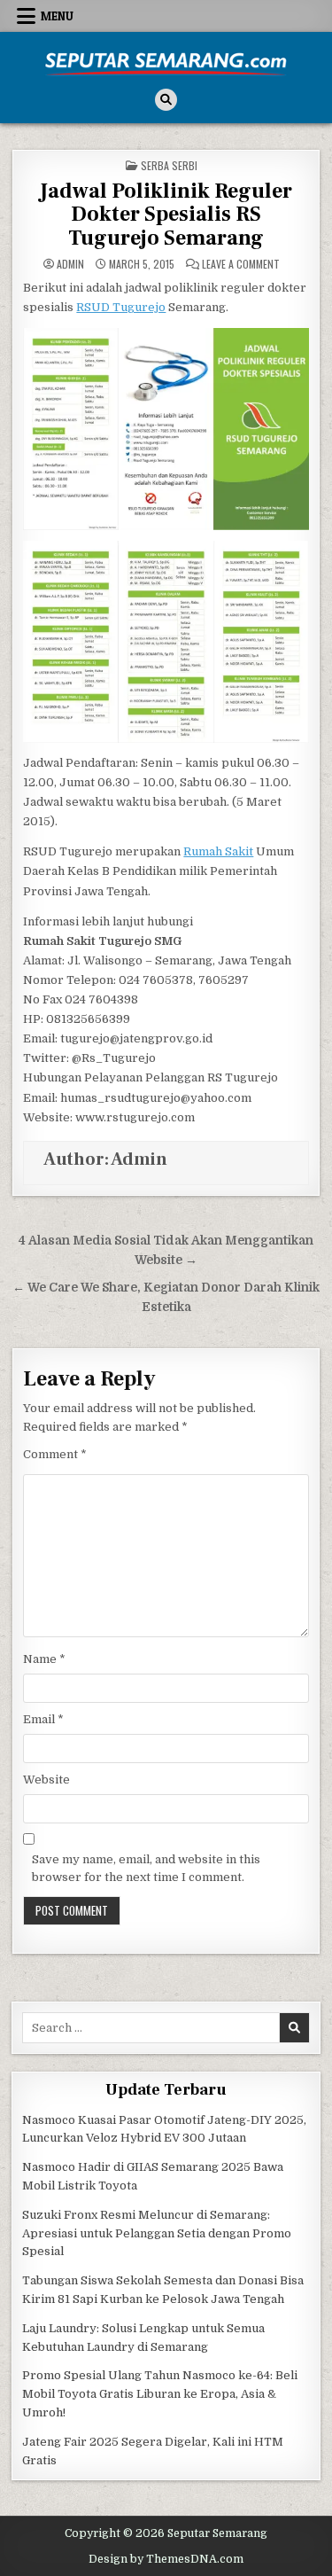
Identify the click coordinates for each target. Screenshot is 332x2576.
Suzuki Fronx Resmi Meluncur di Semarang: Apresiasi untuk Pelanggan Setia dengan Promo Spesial (157, 2233)
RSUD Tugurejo (121, 307)
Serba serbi (169, 165)
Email (43, 1719)
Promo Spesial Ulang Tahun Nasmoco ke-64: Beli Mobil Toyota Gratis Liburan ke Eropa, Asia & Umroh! (160, 2394)
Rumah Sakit (218, 851)
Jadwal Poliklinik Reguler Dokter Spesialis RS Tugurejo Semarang (166, 215)
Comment (55, 1454)
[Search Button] (166, 100)
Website (46, 1780)
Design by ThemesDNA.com (166, 2559)
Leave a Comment (241, 264)
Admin (70, 264)
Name (44, 1659)
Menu (57, 16)
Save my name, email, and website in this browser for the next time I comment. (146, 1869)
